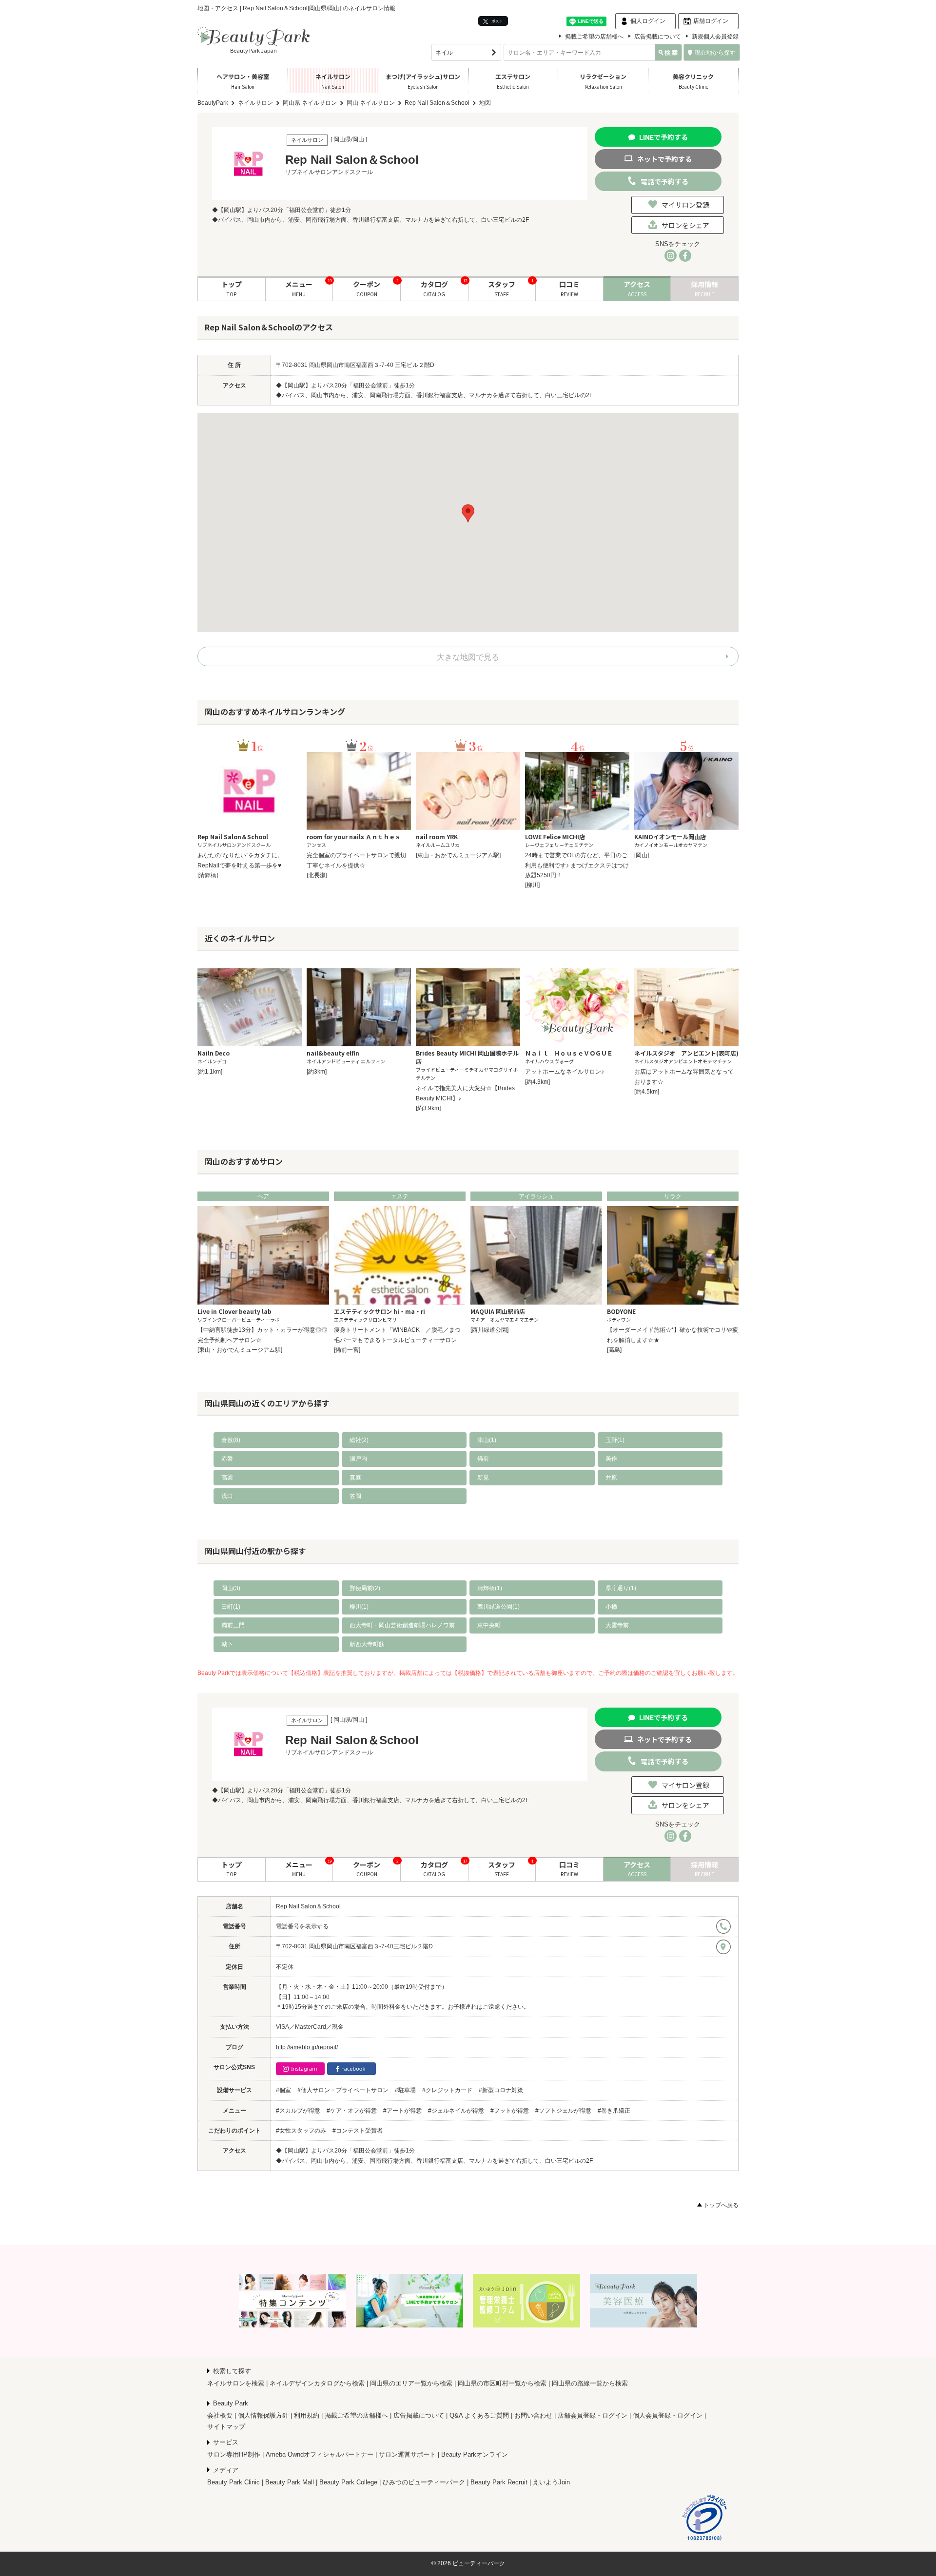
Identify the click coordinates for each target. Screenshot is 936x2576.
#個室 (283, 2090)
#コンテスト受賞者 (358, 2131)
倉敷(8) (231, 1440)
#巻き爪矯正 (614, 2111)
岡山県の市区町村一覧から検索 (502, 2383)
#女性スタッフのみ (301, 2131)
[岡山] (642, 855)
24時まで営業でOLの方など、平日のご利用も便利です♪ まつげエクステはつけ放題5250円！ (577, 865)
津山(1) (487, 1440)
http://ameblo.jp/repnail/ (307, 2047)
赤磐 (227, 1459)
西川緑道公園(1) (498, 1607)
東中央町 (489, 1625)
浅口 (227, 1496)
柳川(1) (359, 1607)
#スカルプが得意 (298, 2111)
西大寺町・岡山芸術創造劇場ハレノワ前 (402, 1625)
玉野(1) (615, 1440)
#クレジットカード (447, 2090)
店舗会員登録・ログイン (593, 2415)
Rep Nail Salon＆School (308, 1906)
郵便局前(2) (365, 1588)
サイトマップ (226, 2427)
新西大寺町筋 (367, 1644)
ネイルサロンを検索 (236, 2383)
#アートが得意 (402, 2111)
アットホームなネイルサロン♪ (565, 1072)
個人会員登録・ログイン (668, 2415)
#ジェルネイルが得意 (456, 2111)
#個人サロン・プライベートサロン (343, 2090)
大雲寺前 (617, 1625)
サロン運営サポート (407, 2454)
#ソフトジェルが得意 (563, 2111)
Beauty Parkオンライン (475, 2454)
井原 (611, 1478)
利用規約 (307, 2415)
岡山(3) (231, 1588)
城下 (227, 1644)
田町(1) (231, 1607)
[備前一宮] (347, 1350)
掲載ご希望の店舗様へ (594, 37)
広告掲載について (658, 37)
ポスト (497, 21)
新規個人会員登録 (715, 37)
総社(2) (359, 1440)
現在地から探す (715, 53)
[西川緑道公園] (489, 1330)
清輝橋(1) (490, 1588)
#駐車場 (405, 2090)
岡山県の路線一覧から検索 (590, 2383)
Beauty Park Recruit (499, 2482)
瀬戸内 (358, 1459)
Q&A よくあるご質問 (479, 2415)
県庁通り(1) (621, 1588)
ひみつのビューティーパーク (424, 2482)
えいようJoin (551, 2482)
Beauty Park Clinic (234, 2482)
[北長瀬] (317, 875)
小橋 (611, 1607)
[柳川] (532, 885)
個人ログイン (648, 21)
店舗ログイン (711, 21)
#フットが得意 (510, 2111)
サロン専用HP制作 (234, 2454)
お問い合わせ (533, 2415)
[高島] (614, 1350)
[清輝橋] (208, 875)
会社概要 (220, 2415)
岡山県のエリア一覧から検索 (411, 2383)
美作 (611, 1459)
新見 (483, 1478)
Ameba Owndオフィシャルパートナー (320, 2454)
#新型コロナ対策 (501, 2090)
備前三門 (233, 1625)
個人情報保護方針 (263, 2415)
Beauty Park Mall (290, 2482)
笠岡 (355, 1496)
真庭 (355, 1478)
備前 (483, 1459)
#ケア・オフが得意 (352, 2111)
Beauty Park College (348, 2482)
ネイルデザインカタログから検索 (317, 2383)
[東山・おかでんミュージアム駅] (458, 855)
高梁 (227, 1478)
